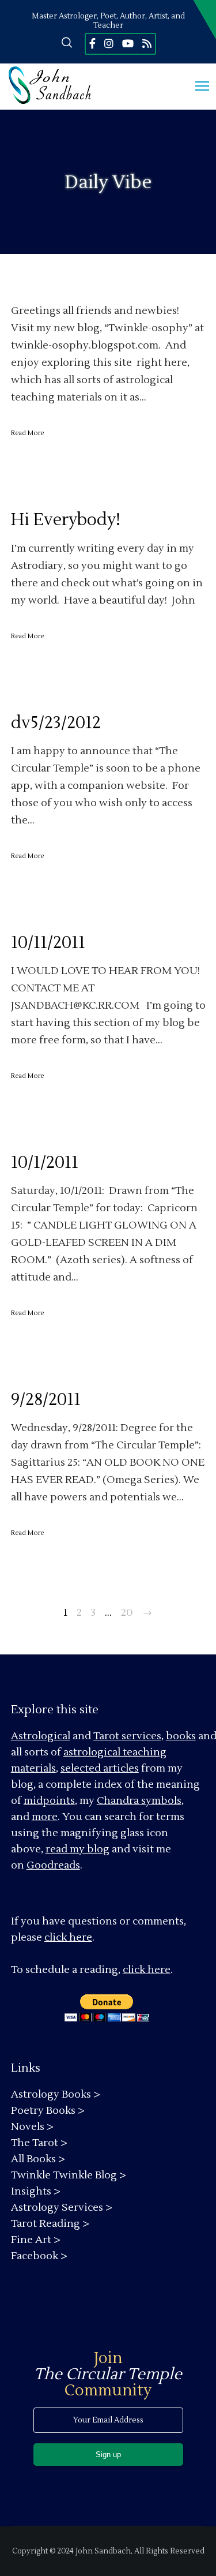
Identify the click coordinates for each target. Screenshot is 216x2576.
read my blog (77, 1849)
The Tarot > (39, 2143)
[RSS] (147, 43)
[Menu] (197, 87)
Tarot (106, 1736)
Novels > (32, 2127)
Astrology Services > (62, 2208)
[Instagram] (109, 43)
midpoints (49, 1801)
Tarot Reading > (50, 2224)
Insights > (36, 2191)
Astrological (41, 1736)
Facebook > (39, 2256)
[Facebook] (92, 43)
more (45, 1817)
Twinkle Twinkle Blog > (69, 2175)
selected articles (100, 1768)
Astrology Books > (56, 2094)
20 (127, 1613)
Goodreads (53, 1865)
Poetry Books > (48, 2111)
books (181, 1736)
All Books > (38, 2159)
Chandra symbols (139, 1801)
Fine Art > (36, 2240)
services (141, 1736)
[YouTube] (128, 43)
